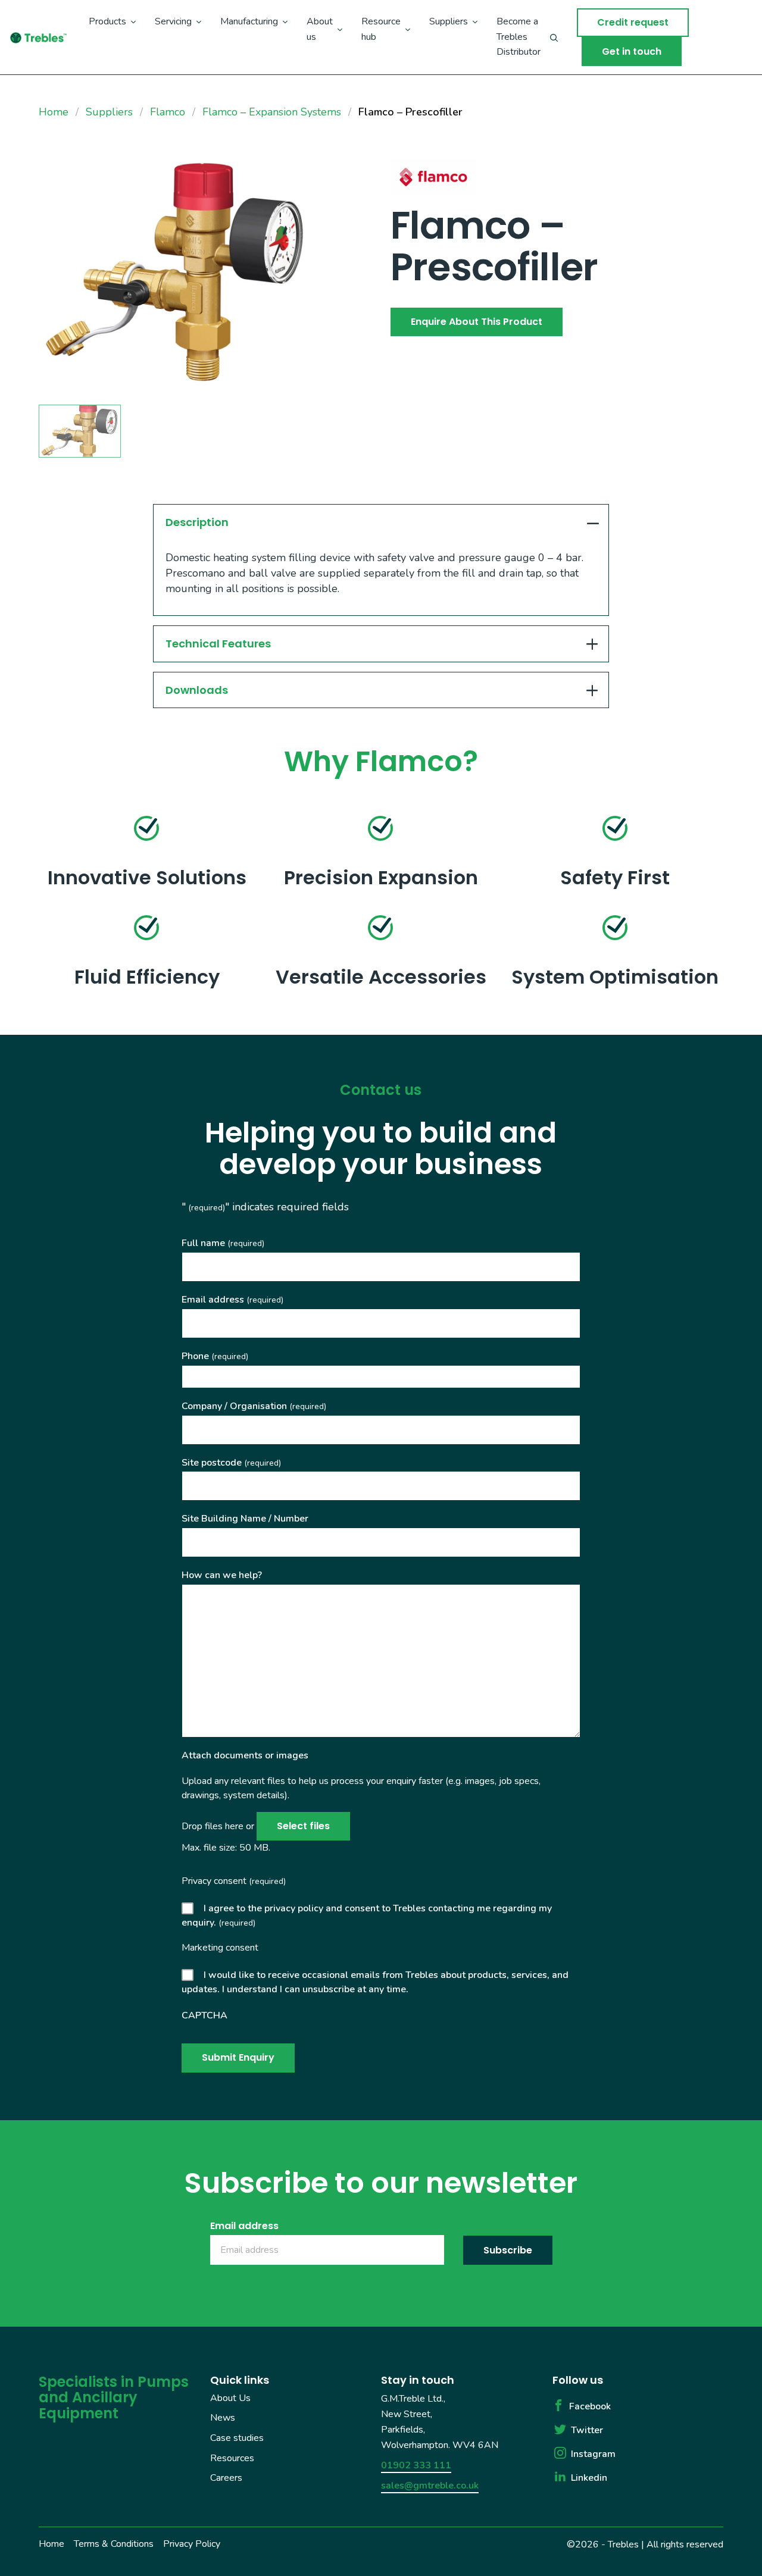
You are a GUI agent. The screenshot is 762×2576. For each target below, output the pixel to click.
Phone (215, 1356)
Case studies (237, 2438)
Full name (223, 1243)
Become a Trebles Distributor (519, 37)
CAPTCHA (204, 2015)
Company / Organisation (254, 1406)
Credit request (633, 22)
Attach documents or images (245, 1755)
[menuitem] (112, 37)
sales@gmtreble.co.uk (430, 2486)
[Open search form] (554, 37)
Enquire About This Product (477, 322)
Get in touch (632, 51)
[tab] (381, 522)
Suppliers (449, 21)
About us (320, 29)
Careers (226, 2478)
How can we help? (222, 1575)
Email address (232, 1300)
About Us (230, 2398)
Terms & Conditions (114, 2544)
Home (51, 2544)
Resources (232, 2458)
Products (107, 21)
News (223, 2418)
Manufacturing (249, 21)
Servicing (173, 21)
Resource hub (381, 29)
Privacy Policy (192, 2544)
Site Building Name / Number (245, 1519)
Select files (303, 1826)
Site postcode (231, 1463)
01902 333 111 (416, 2465)
